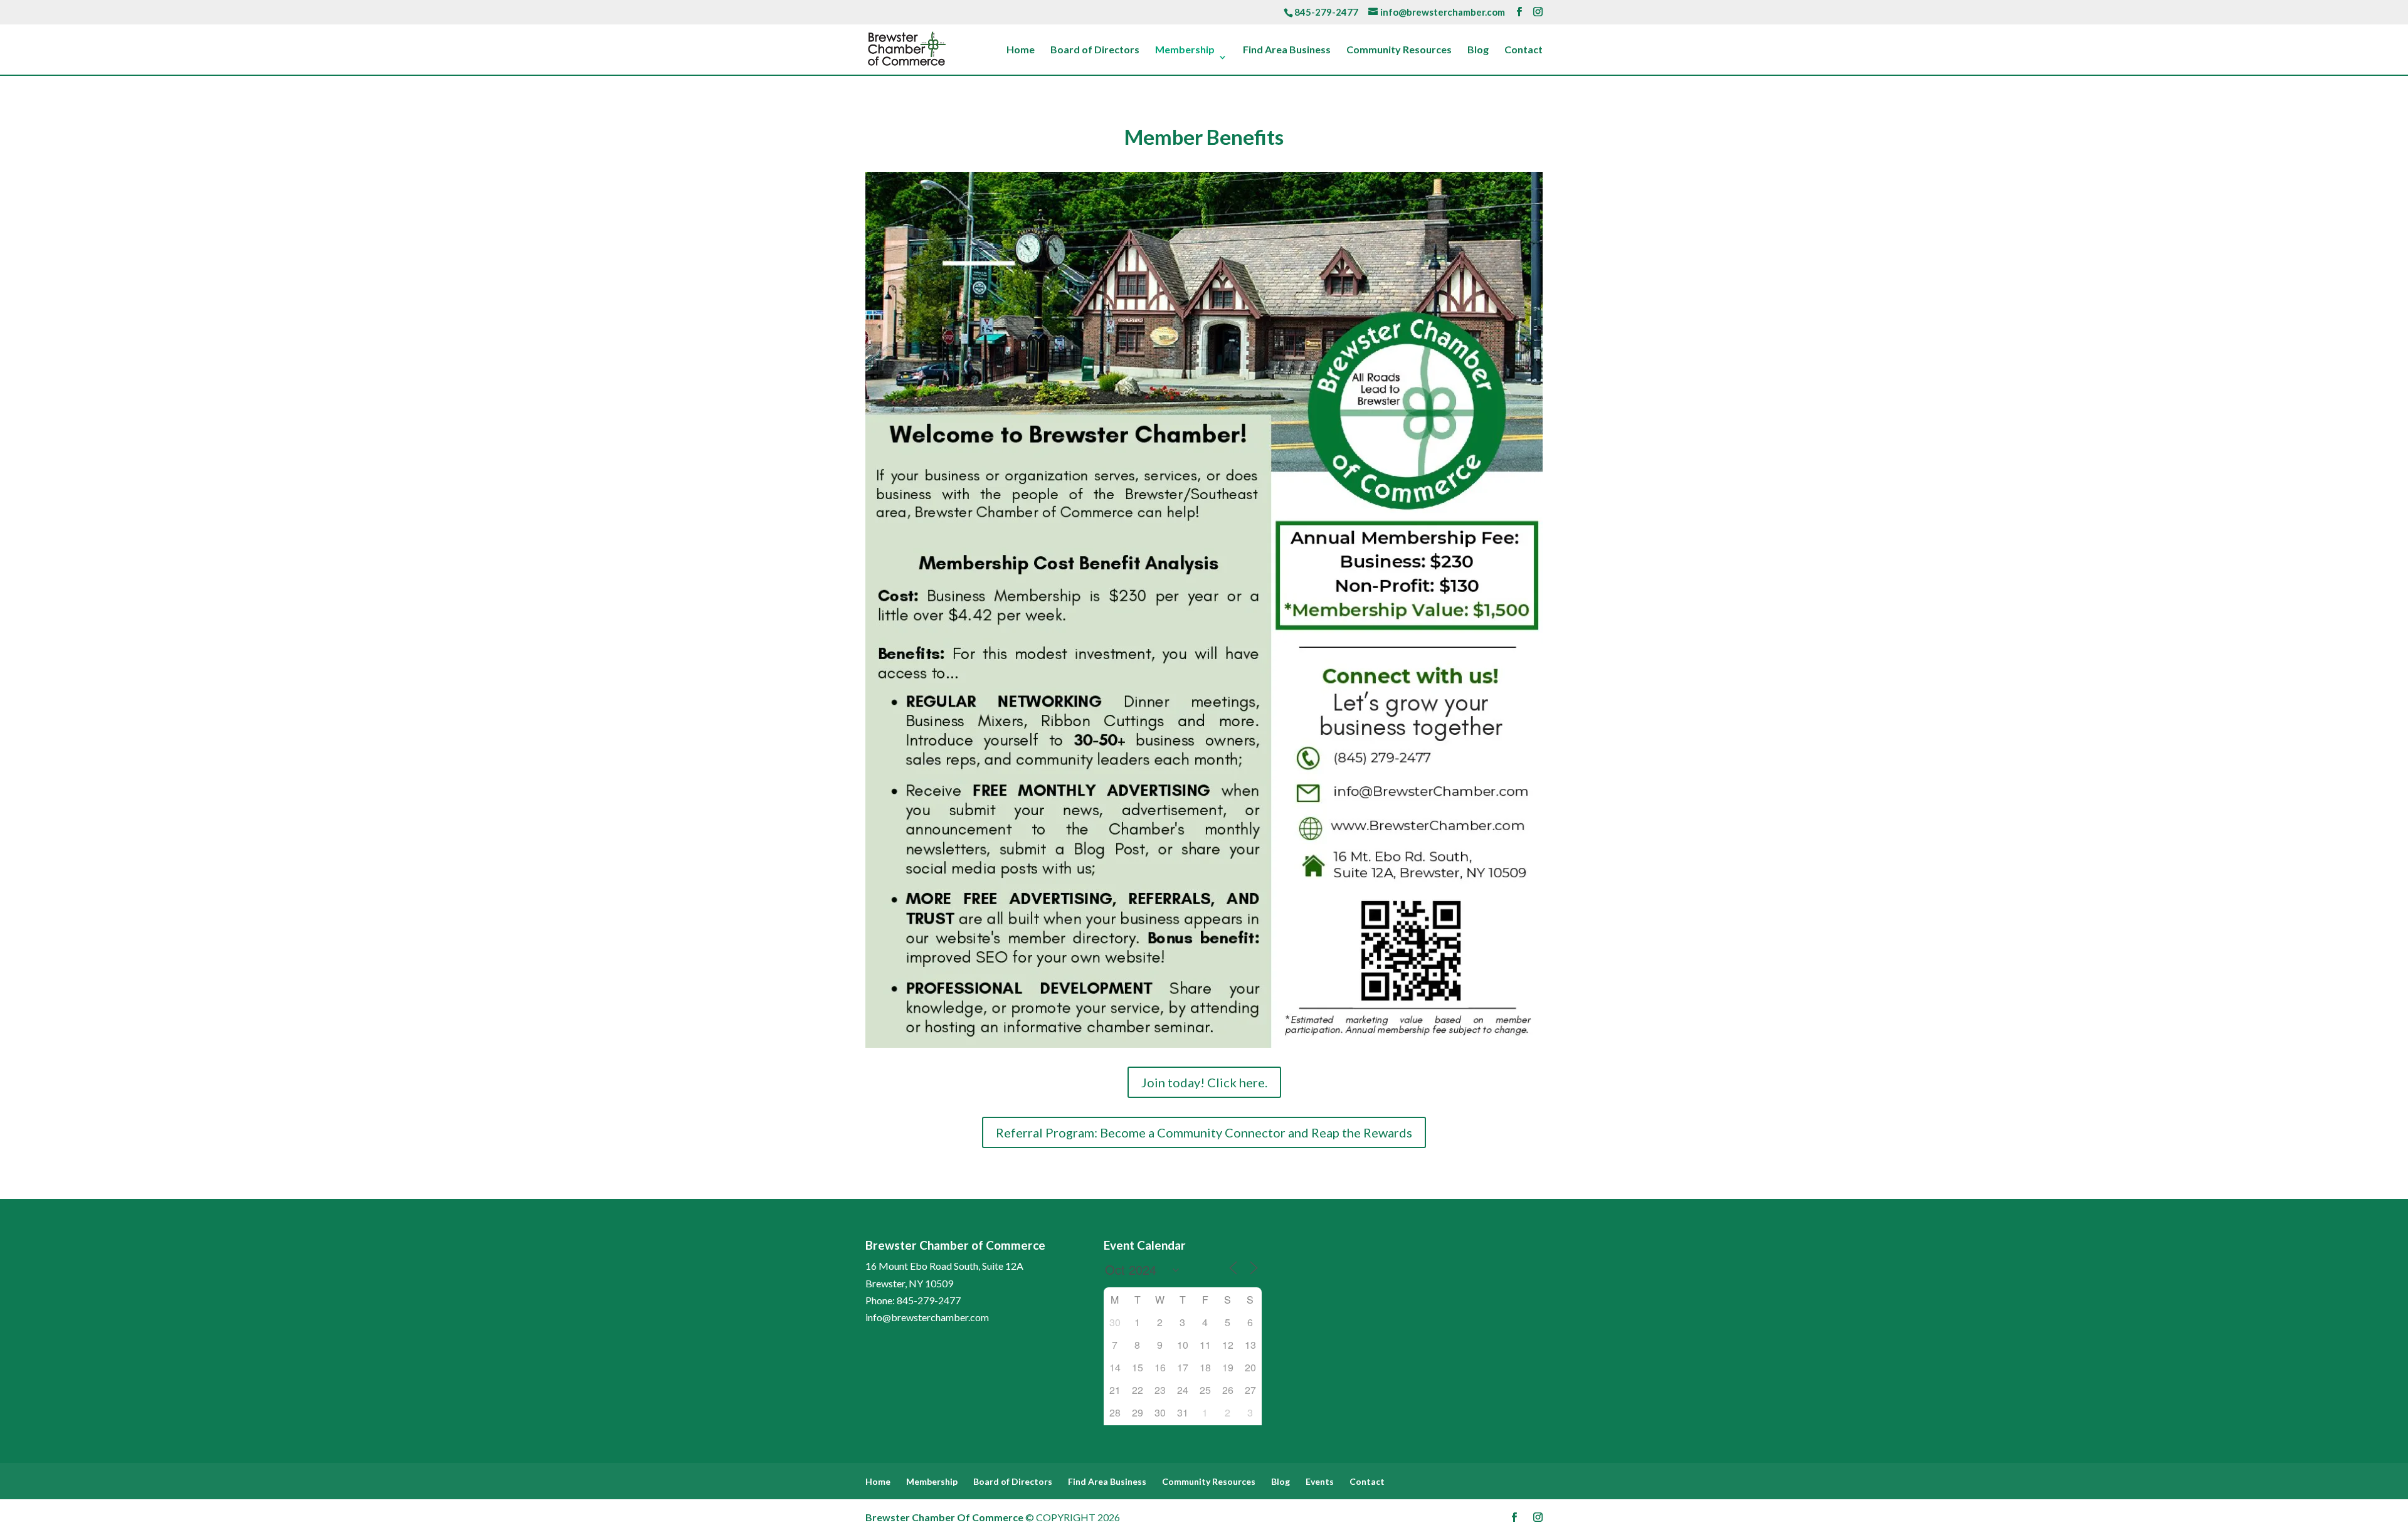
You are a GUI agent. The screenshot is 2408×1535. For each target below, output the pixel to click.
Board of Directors (1095, 50)
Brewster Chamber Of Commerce (944, 1517)
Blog (1478, 50)
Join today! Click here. (1204, 1082)
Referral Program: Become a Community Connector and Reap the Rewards (1204, 1132)
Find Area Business (1287, 50)
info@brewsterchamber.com (927, 1317)
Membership (1185, 50)
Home (1021, 50)
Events (1320, 1481)
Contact (1523, 50)
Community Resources (1399, 50)
